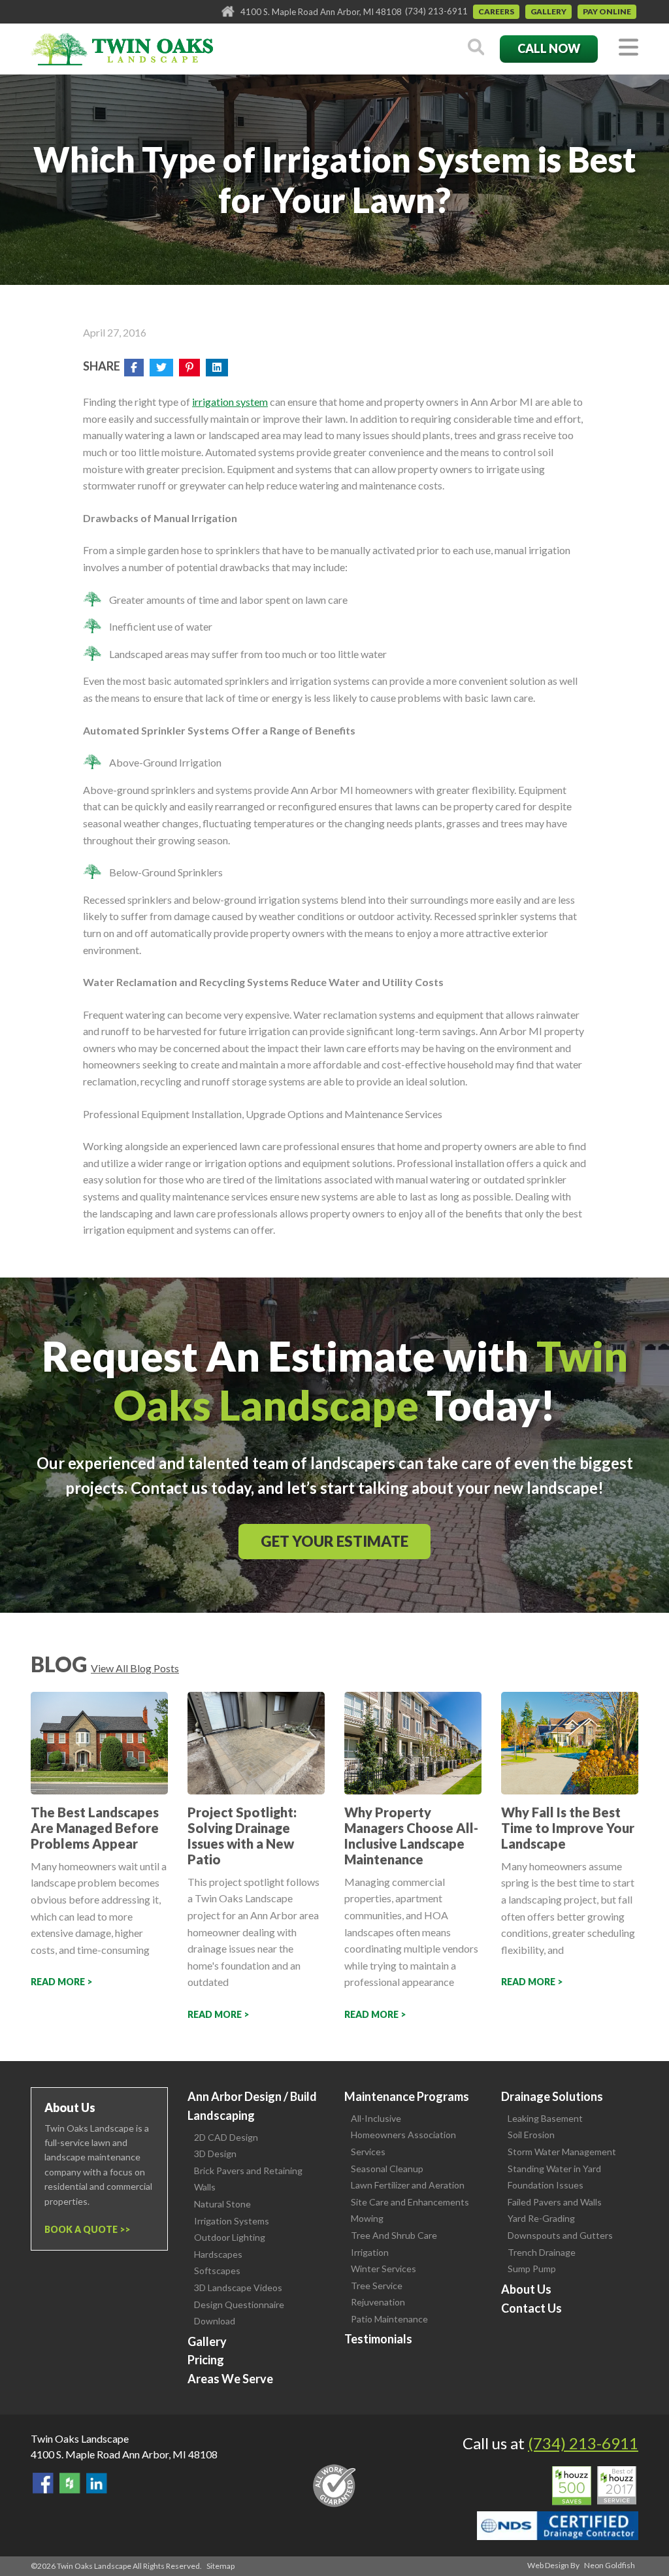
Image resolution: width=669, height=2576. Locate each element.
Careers (496, 11)
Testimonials (378, 2339)
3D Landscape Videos (238, 2287)
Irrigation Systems (232, 2221)
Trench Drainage (542, 2252)
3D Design (215, 2154)
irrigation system (230, 402)
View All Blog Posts (135, 1668)
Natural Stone (222, 2204)
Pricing (206, 2360)
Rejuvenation (378, 2302)
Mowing (367, 2218)
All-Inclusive (376, 2118)
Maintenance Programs (407, 2096)
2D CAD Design (226, 2137)
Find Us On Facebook (43, 2483)
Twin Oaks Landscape (80, 2438)
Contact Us (531, 2308)
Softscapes (217, 2271)
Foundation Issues (546, 2185)
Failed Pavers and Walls (555, 2202)
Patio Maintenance (389, 2319)
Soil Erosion (531, 2135)
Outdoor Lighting (230, 2237)
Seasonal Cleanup (387, 2169)
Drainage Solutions (552, 2096)
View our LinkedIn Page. (97, 2483)
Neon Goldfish (610, 2565)
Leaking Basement (545, 2118)
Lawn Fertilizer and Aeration (408, 2185)
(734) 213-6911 (436, 11)
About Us (526, 2289)
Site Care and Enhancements (410, 2202)
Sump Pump (532, 2269)
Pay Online (607, 11)
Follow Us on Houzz (70, 2483)
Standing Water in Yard (554, 2169)
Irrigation (370, 2252)
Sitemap (220, 2566)
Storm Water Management (562, 2152)
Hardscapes (218, 2254)
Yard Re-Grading (541, 2218)
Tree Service (377, 2286)
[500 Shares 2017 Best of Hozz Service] (594, 2486)
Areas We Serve (230, 2379)
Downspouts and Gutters (560, 2235)
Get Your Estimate (334, 1541)
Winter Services (383, 2269)
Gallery (548, 11)
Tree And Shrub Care (394, 2235)
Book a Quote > (85, 2229)
